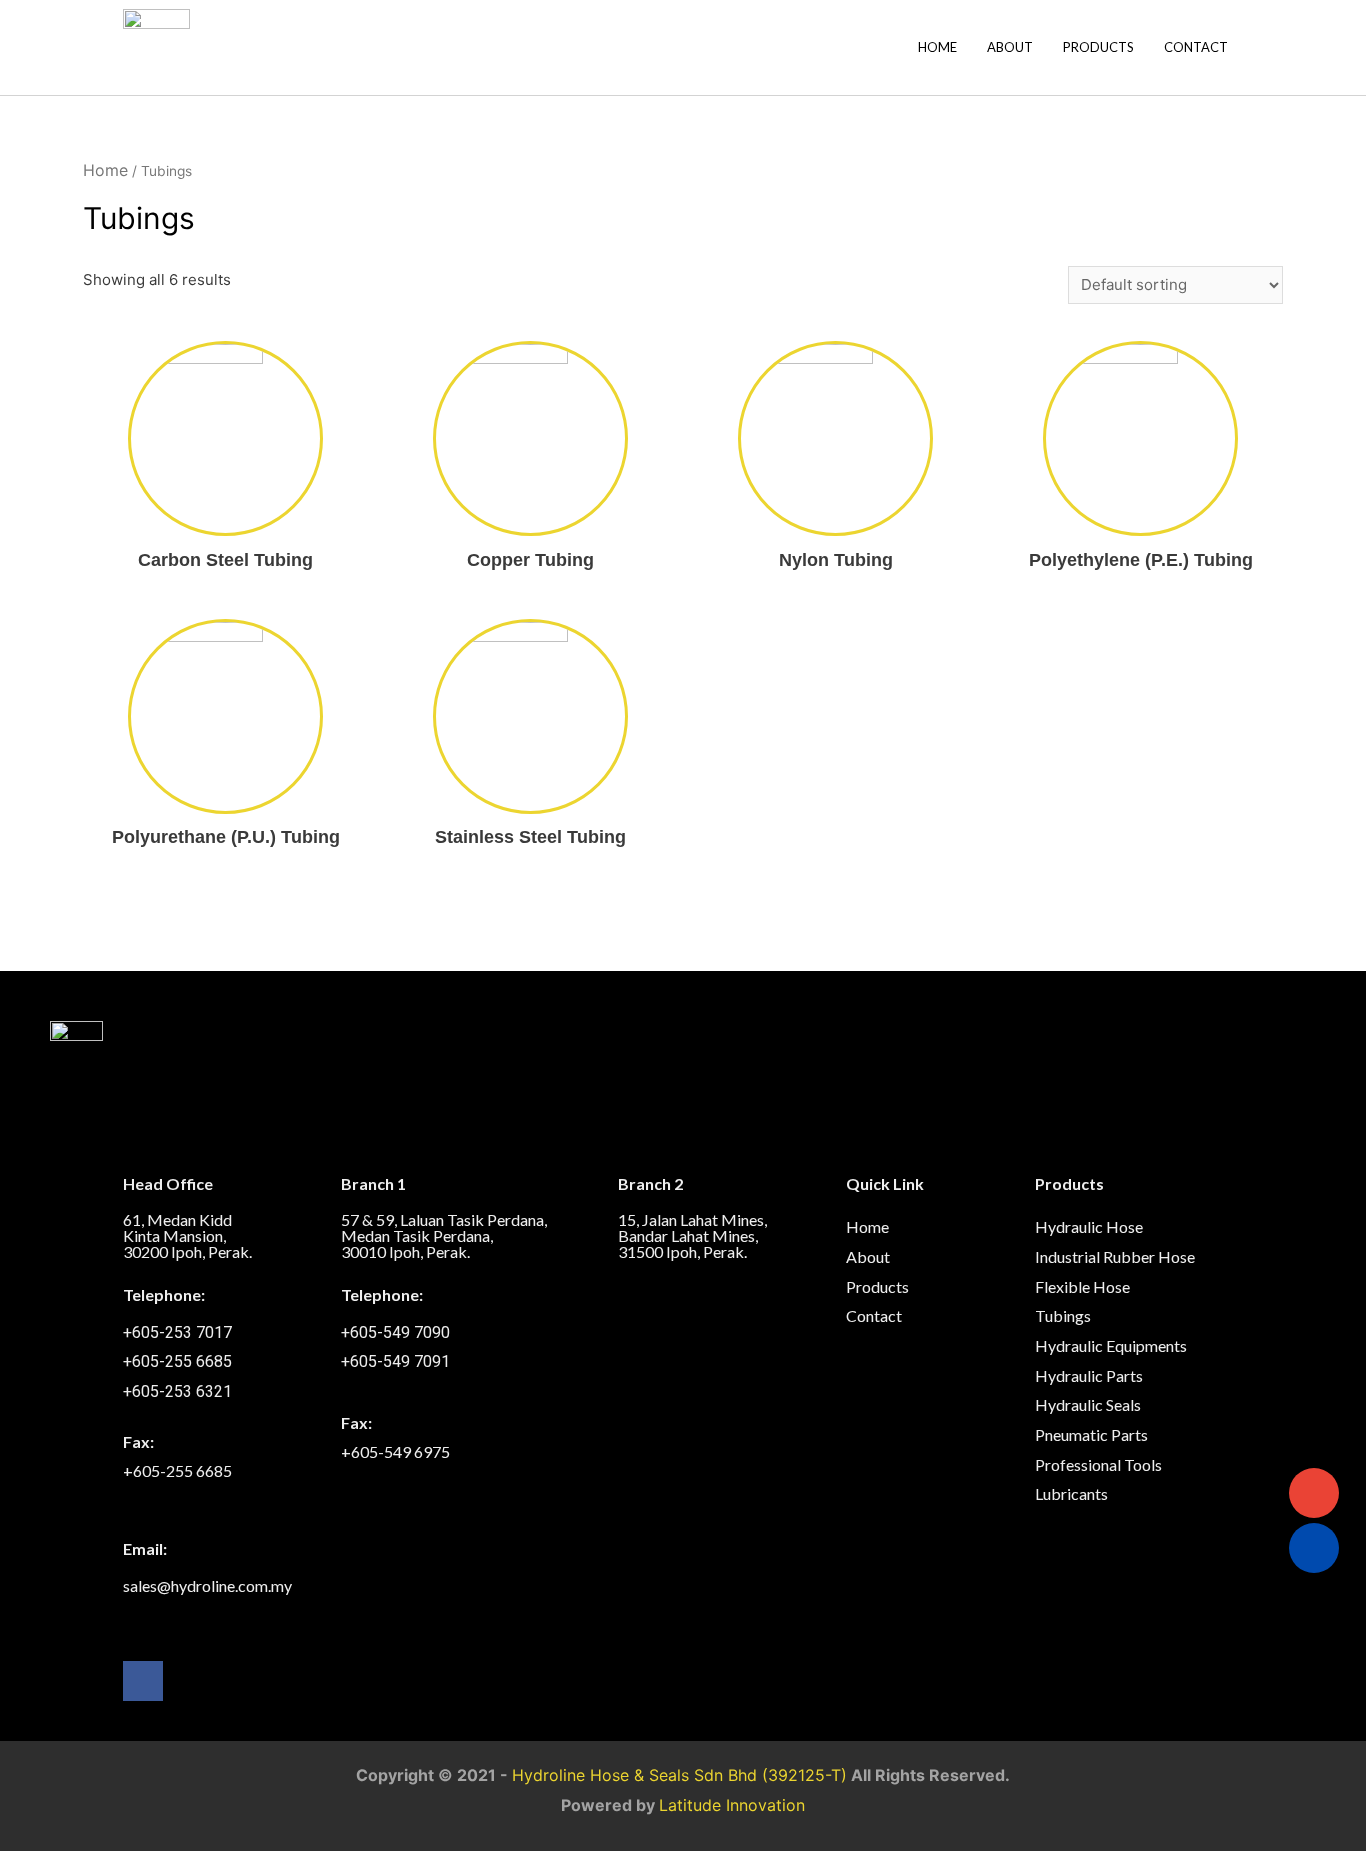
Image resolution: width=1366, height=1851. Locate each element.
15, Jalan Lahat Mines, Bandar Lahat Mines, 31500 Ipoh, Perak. (692, 1235)
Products (1098, 47)
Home (937, 47)
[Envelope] (1314, 1493)
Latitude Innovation (732, 1805)
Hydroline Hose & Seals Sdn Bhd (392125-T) (679, 1775)
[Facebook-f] (143, 1681)
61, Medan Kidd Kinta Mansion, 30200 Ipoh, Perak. (187, 1235)
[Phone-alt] (1314, 1548)
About (1010, 47)
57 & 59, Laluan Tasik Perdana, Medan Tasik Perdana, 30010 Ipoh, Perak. (444, 1235)
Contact (1196, 47)
